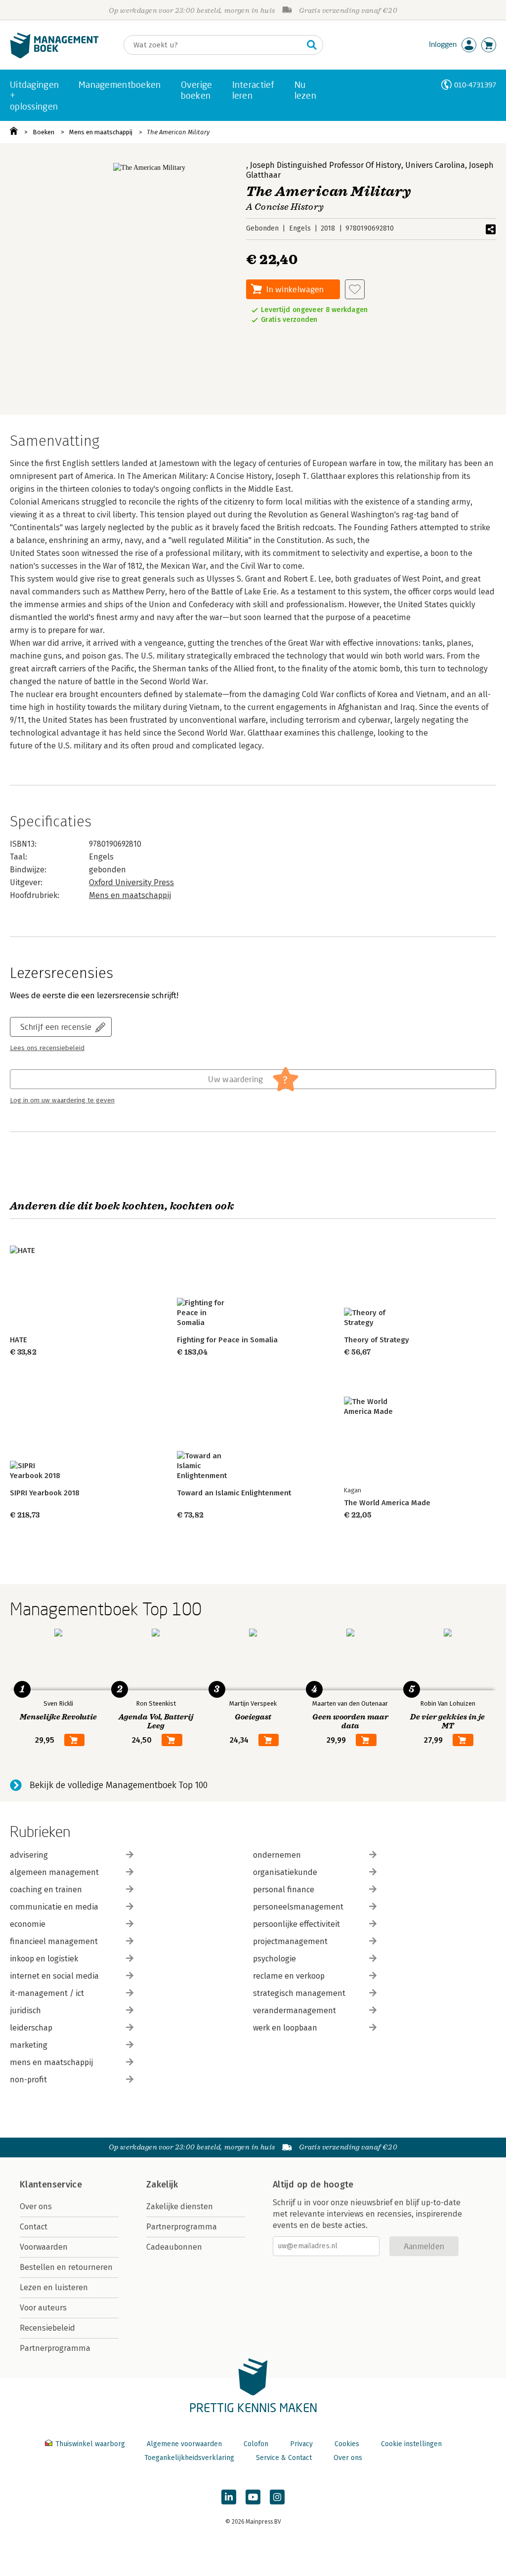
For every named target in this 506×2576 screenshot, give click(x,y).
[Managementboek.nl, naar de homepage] (54, 56)
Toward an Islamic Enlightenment (234, 1493)
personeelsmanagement (298, 1907)
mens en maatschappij (51, 2062)
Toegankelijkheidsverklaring (189, 2458)
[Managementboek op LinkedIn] (229, 2497)
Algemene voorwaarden (184, 2444)
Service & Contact (284, 2458)
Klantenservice (51, 2185)
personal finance (284, 1890)
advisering (29, 1855)
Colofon (256, 2444)
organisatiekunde (285, 1872)
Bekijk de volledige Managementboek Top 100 (119, 1785)
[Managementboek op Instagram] (277, 2497)
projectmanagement (290, 1941)
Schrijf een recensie (56, 1027)
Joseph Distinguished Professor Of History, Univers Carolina (358, 165)
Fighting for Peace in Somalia (227, 1340)
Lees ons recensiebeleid (47, 1048)
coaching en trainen (46, 1890)
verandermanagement (295, 2010)
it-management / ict (47, 1993)
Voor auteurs (43, 2308)
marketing (29, 2045)
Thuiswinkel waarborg (90, 2444)
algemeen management (54, 1872)
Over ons (36, 2206)
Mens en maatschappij (101, 132)
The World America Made (387, 1503)
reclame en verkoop (289, 1976)
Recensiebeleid (47, 2328)
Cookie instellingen (411, 2444)
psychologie (274, 1959)
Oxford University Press (131, 882)
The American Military (178, 132)
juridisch (25, 2010)
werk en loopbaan (285, 2028)
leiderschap (31, 2028)
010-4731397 (475, 85)
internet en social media (54, 1976)
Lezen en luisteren (54, 2287)
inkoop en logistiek (44, 1959)
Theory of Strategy (377, 1340)
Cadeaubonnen (174, 2247)
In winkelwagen (295, 289)
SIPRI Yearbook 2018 (45, 1493)
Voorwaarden (44, 2247)
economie (28, 1924)
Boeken (43, 132)
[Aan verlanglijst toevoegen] (355, 289)
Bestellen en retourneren (66, 2267)
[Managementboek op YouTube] (253, 2497)
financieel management (54, 1941)
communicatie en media (54, 1907)
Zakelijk (162, 2185)
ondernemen (277, 1855)
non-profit (28, 2080)
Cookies (347, 2444)
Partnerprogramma (55, 2348)
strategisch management (299, 1993)
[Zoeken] (312, 45)
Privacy (301, 2444)
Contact (34, 2227)
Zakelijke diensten (180, 2206)
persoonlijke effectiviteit (296, 1924)
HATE (19, 1340)
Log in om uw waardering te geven (62, 1100)
